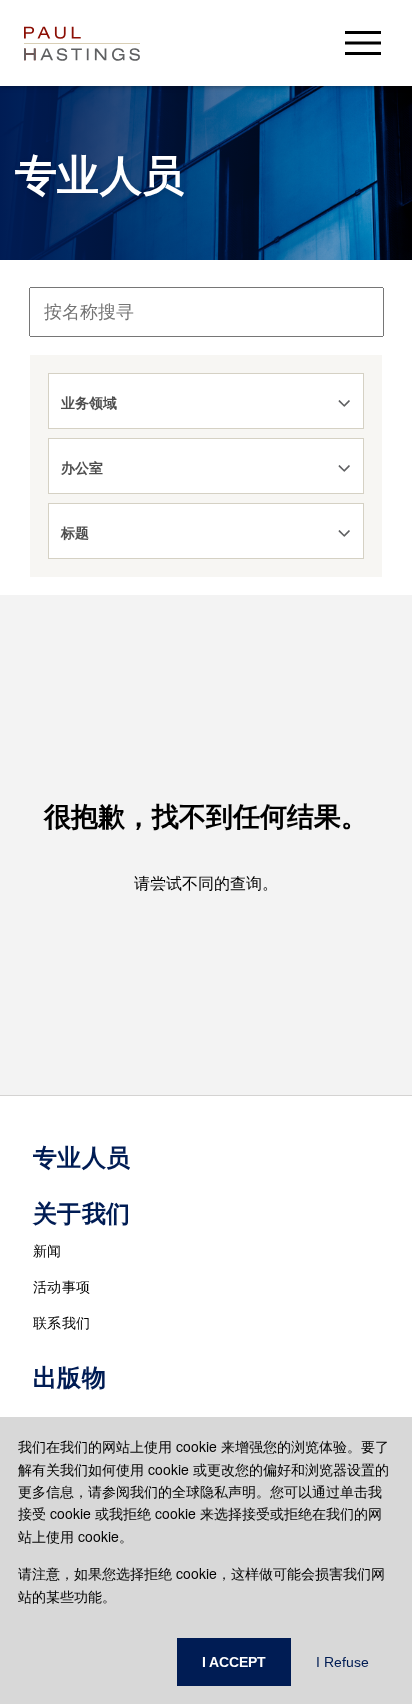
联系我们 (61, 1322)
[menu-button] (363, 42)
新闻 (47, 1250)
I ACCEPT (234, 1662)
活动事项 (61, 1286)
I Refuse (342, 1662)
